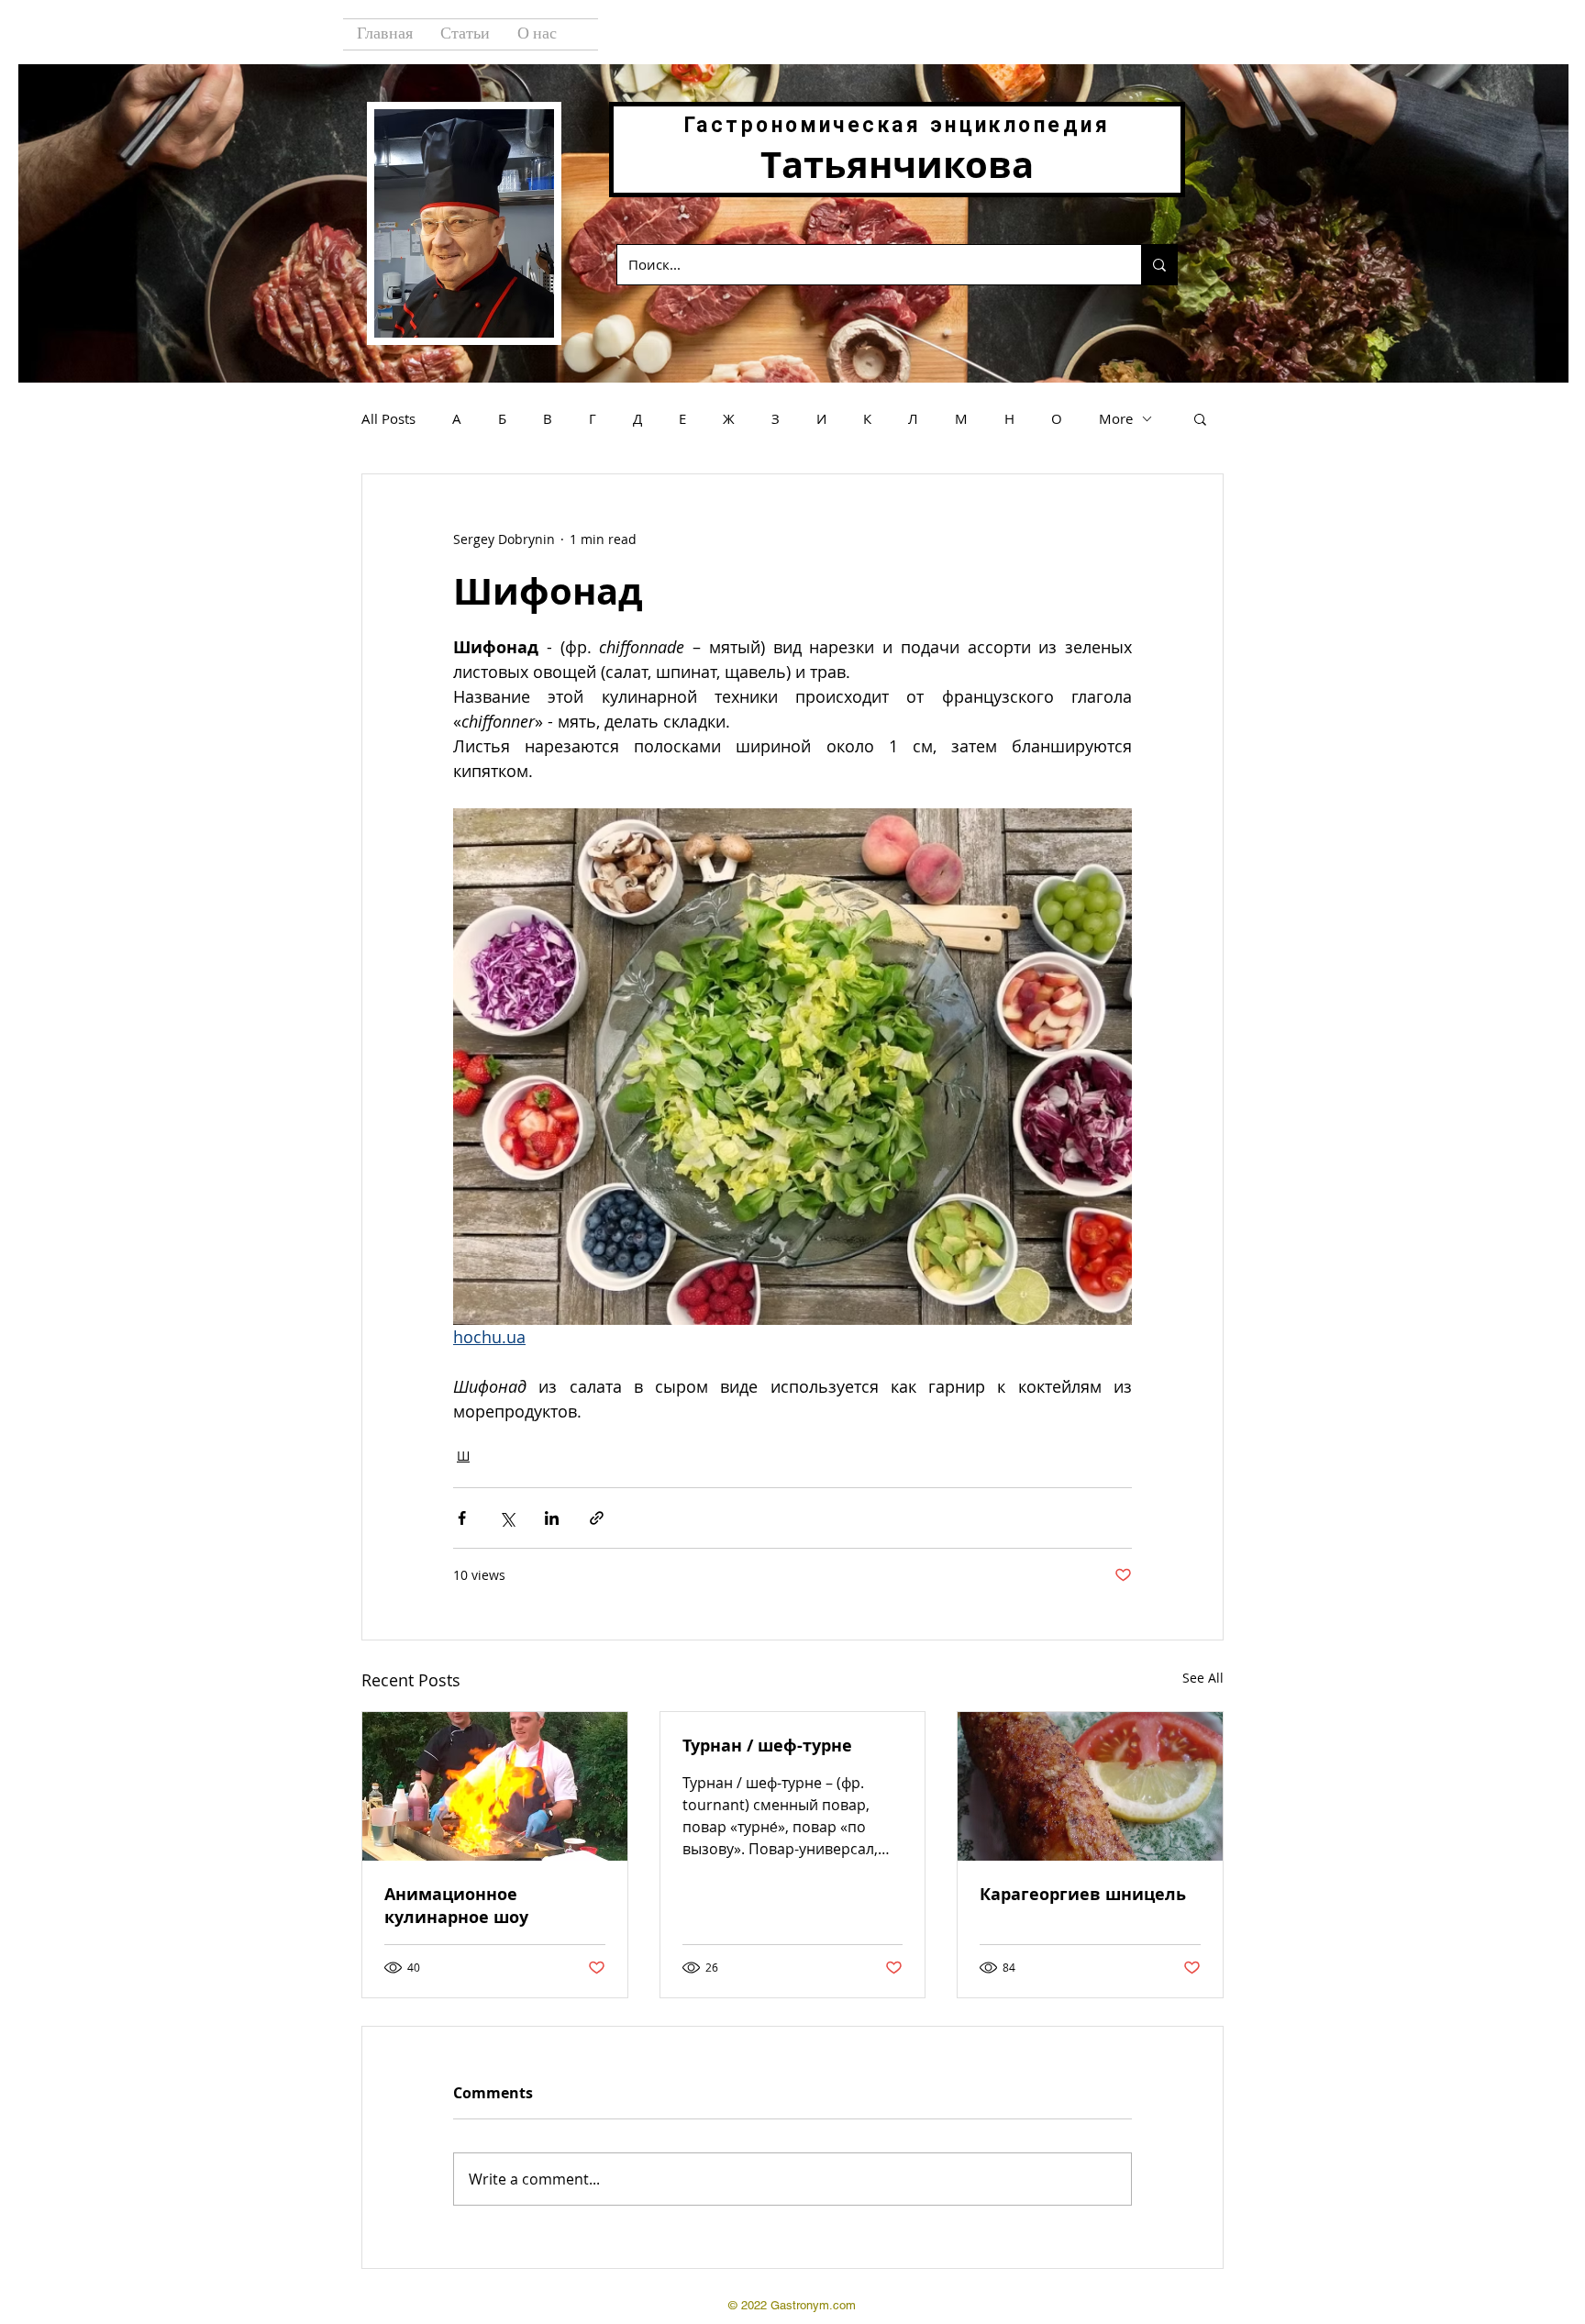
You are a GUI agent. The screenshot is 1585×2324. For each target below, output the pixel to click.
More (1116, 418)
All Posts (388, 418)
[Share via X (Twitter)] (507, 1518)
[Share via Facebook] (462, 1518)
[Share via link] (597, 1518)
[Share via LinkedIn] (552, 1518)
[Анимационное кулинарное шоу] (495, 1786)
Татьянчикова (897, 164)
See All (1203, 1678)
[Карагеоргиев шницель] (1090, 1786)
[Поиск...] (1159, 265)
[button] (1200, 418)
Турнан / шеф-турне (767, 1746)
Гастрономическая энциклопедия (897, 125)
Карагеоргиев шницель (1083, 1894)
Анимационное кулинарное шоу (456, 1906)
